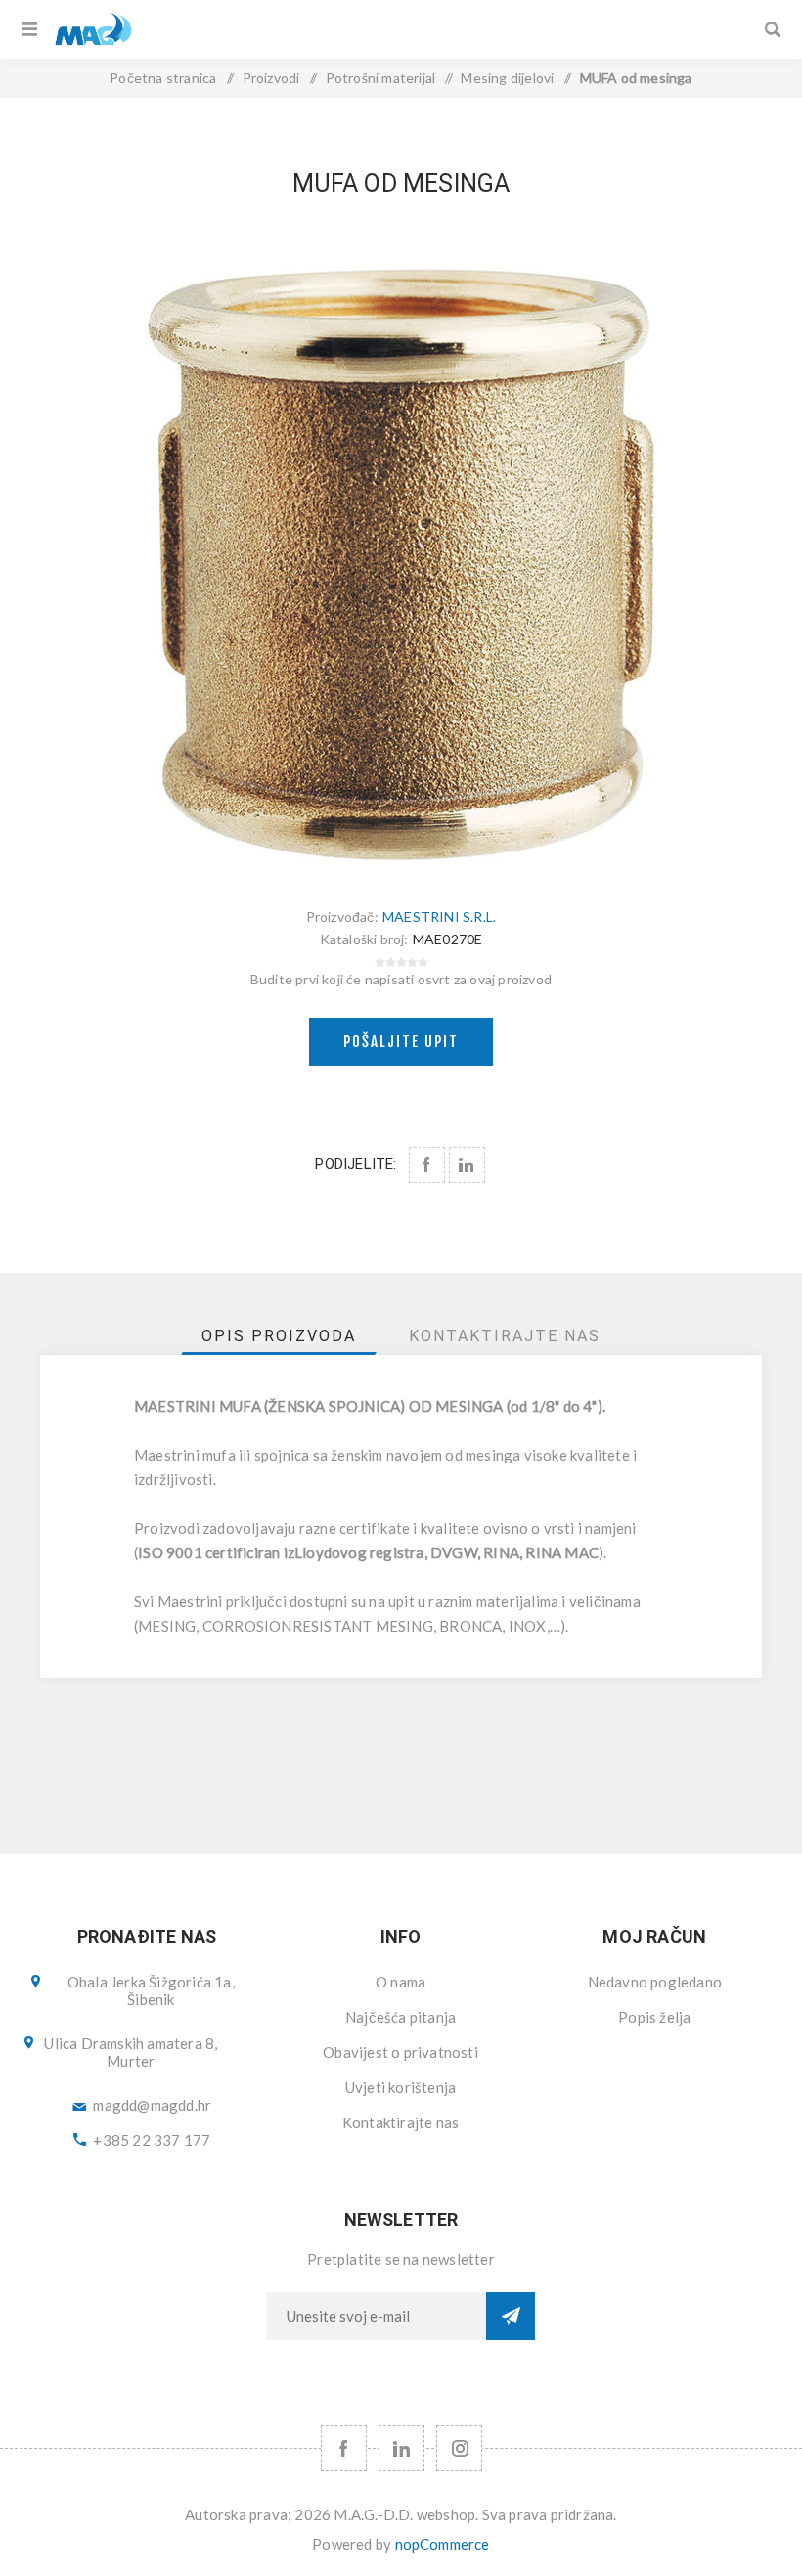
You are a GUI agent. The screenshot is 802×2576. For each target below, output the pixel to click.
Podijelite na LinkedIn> (467, 1165)
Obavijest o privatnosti (401, 2052)
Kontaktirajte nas (401, 2122)
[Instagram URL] (459, 2448)
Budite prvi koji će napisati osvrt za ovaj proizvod (401, 979)
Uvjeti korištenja (401, 2087)
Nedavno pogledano (655, 1982)
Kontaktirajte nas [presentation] (505, 1336)
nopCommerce (443, 2544)
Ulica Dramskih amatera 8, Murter (131, 2052)
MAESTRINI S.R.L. (439, 917)
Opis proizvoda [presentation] (279, 1336)
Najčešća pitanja (401, 2017)
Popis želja (654, 2017)
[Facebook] (344, 2448)
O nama (401, 1982)
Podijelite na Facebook (427, 1165)
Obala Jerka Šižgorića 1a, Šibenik (151, 1990)
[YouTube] (401, 2448)
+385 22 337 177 (152, 2140)
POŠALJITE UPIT (401, 1042)
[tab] (279, 1336)
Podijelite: (356, 1164)
